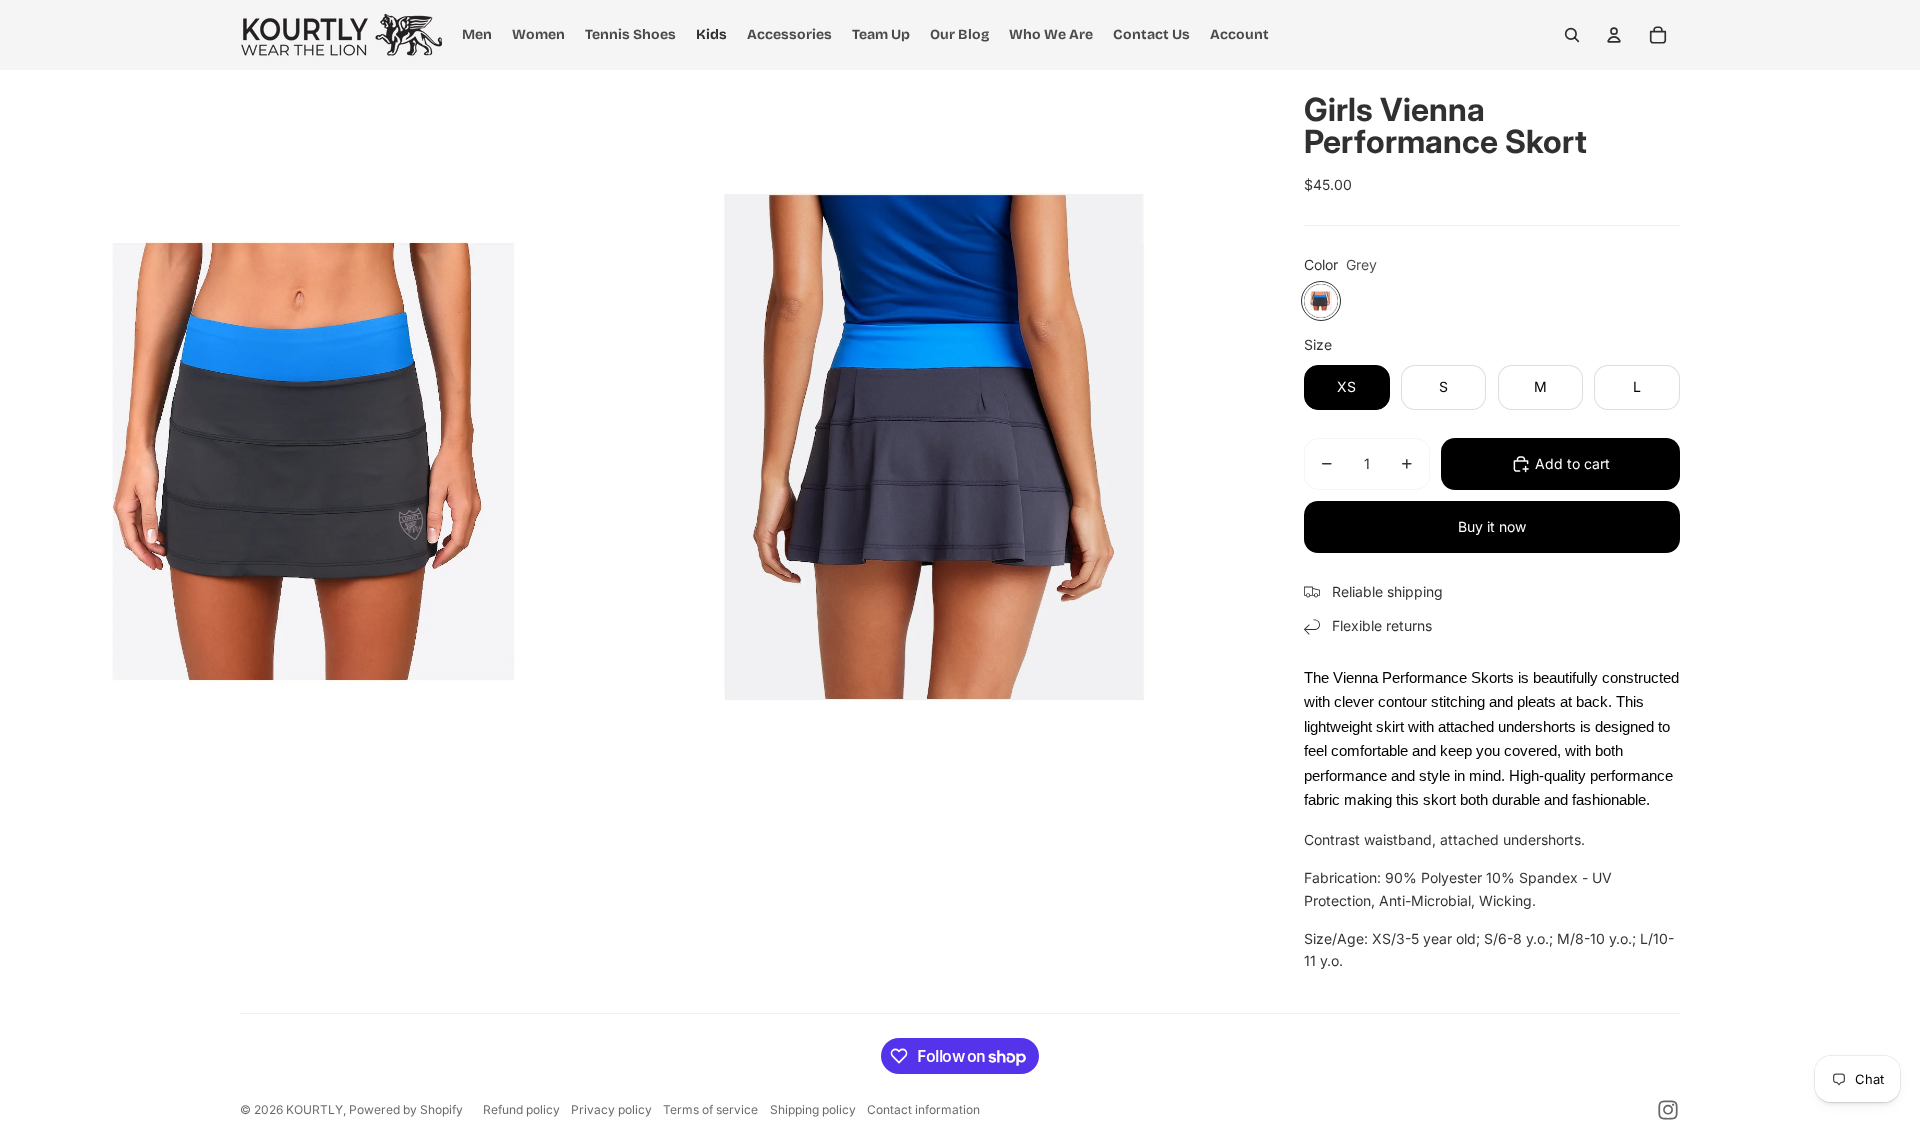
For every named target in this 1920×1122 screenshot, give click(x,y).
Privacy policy (611, 1109)
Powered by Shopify (406, 1109)
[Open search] (1572, 35)
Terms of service (710, 1109)
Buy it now (1492, 526)
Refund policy (521, 1109)
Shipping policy (813, 1109)
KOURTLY (314, 1109)
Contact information (923, 1109)
